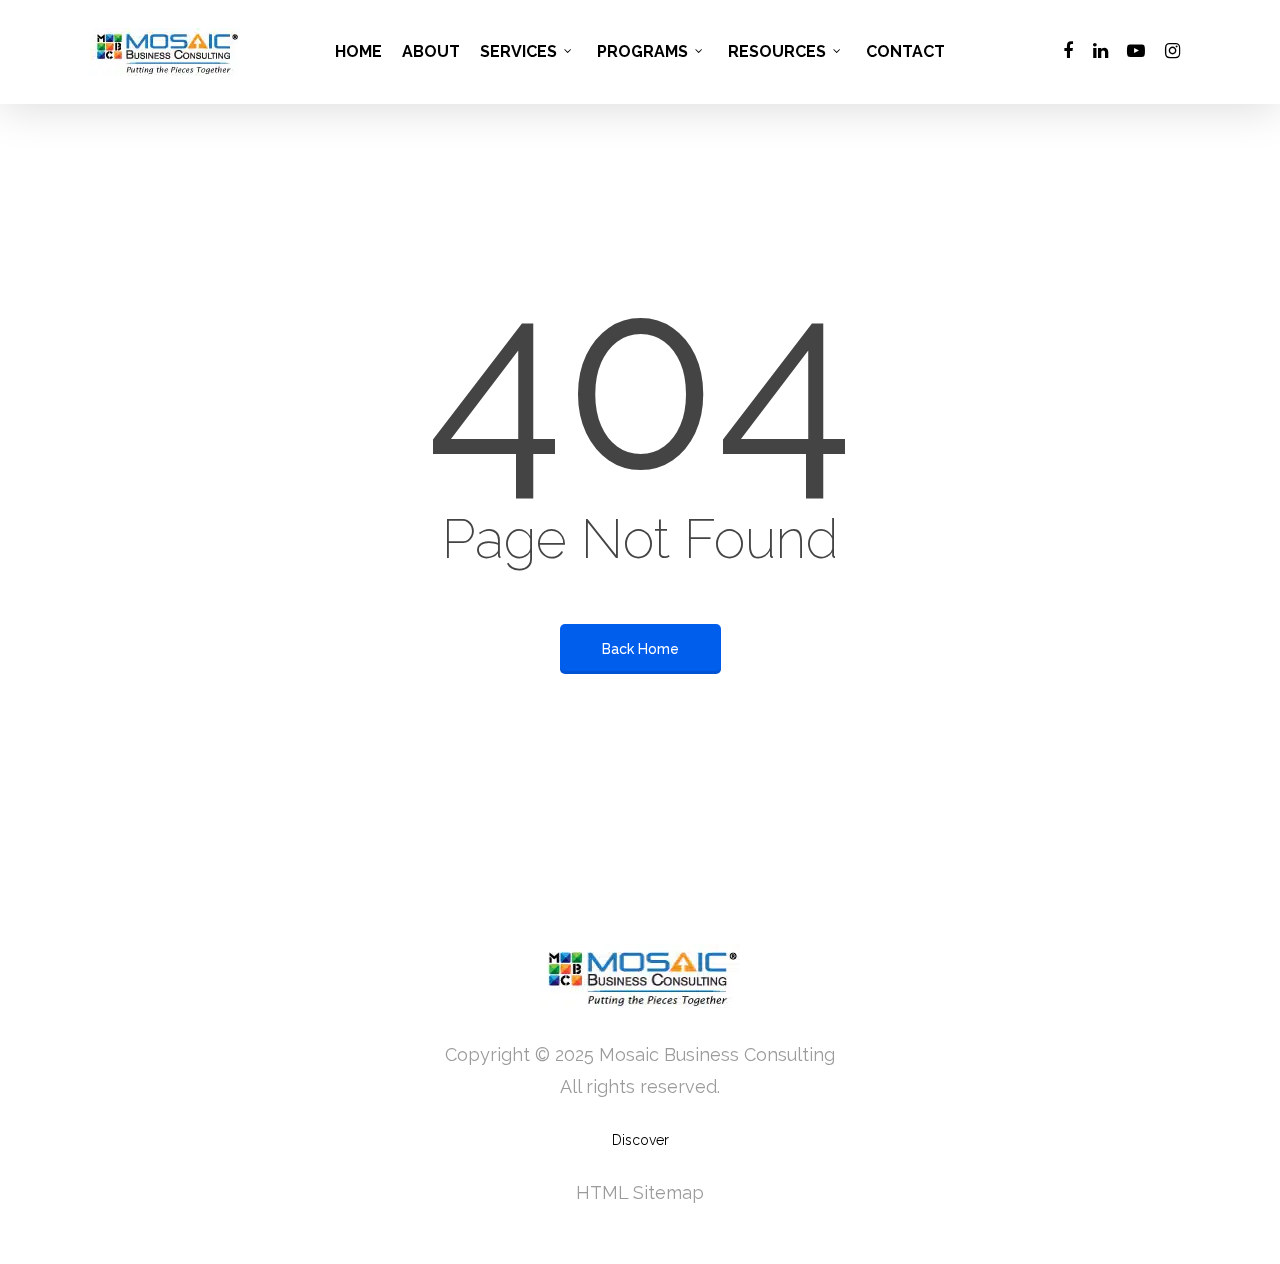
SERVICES (518, 52)
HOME (358, 52)
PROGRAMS (642, 52)
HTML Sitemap (640, 1192)
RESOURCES (777, 52)
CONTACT (905, 52)
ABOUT (431, 52)
